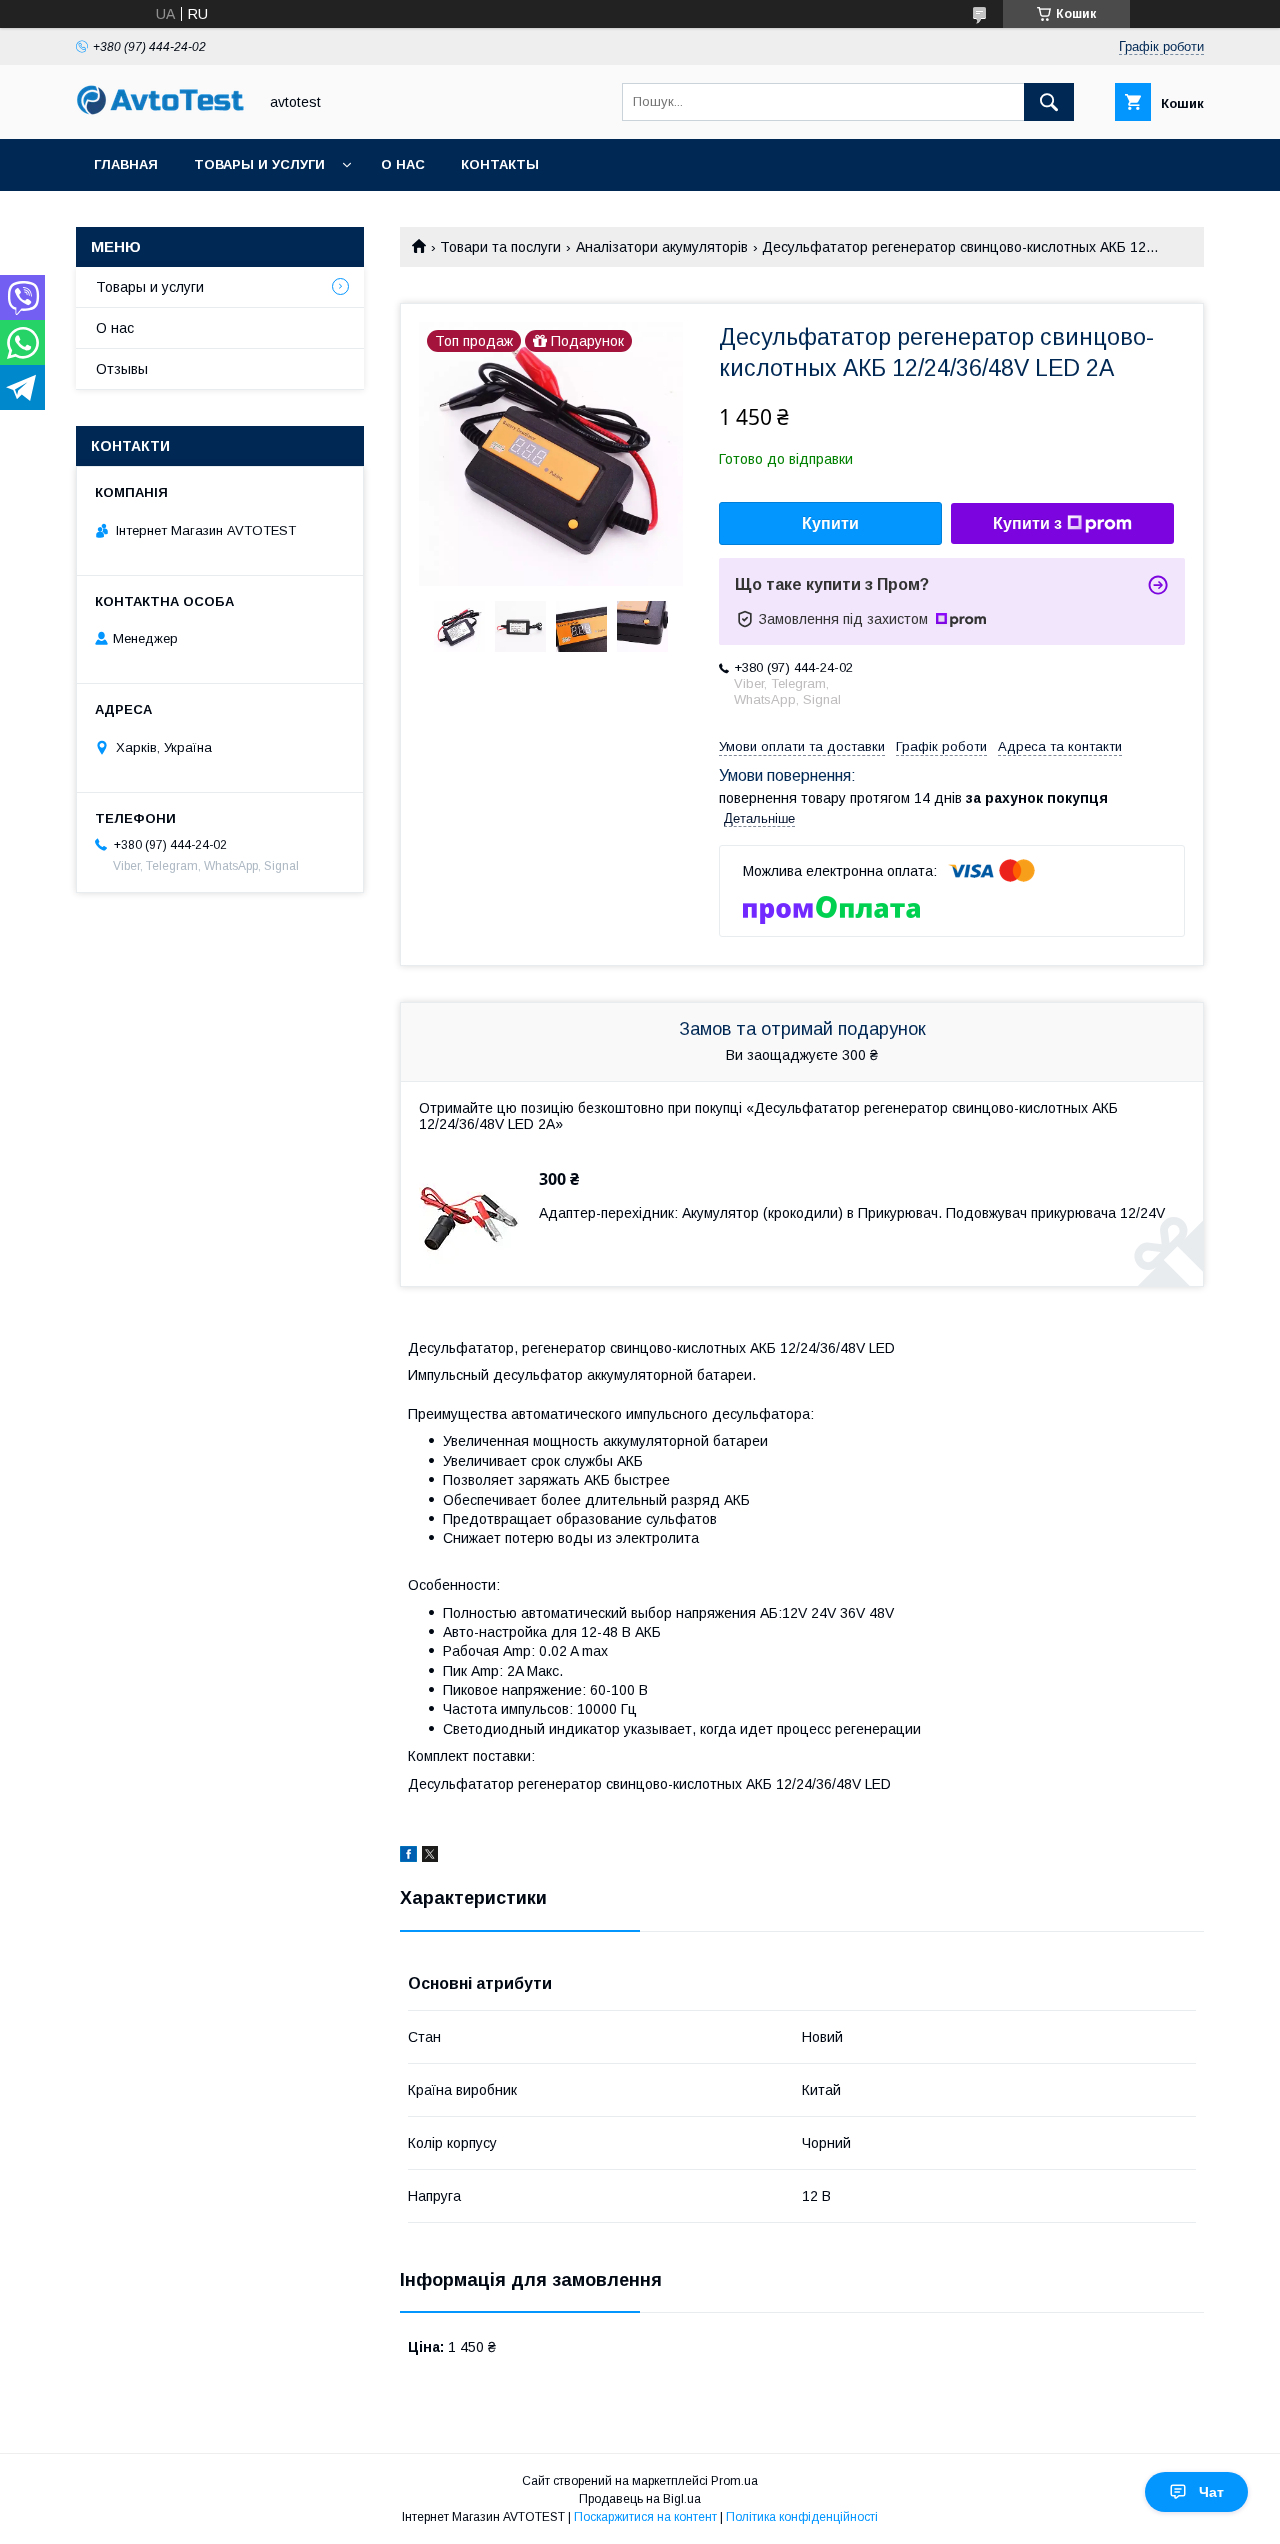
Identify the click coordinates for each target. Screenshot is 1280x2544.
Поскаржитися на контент (645, 2517)
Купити (830, 523)
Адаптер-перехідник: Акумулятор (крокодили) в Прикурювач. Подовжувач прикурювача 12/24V (852, 1213)
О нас (403, 164)
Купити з (1027, 523)
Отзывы (122, 369)
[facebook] (408, 1857)
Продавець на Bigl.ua (640, 2499)
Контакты (500, 164)
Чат (1211, 2492)
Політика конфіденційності (802, 2517)
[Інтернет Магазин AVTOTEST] (161, 112)
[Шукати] (1049, 102)
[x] (430, 1857)
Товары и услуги (259, 164)
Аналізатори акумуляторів (662, 247)
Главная (126, 164)
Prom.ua (734, 2481)
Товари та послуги (500, 247)
